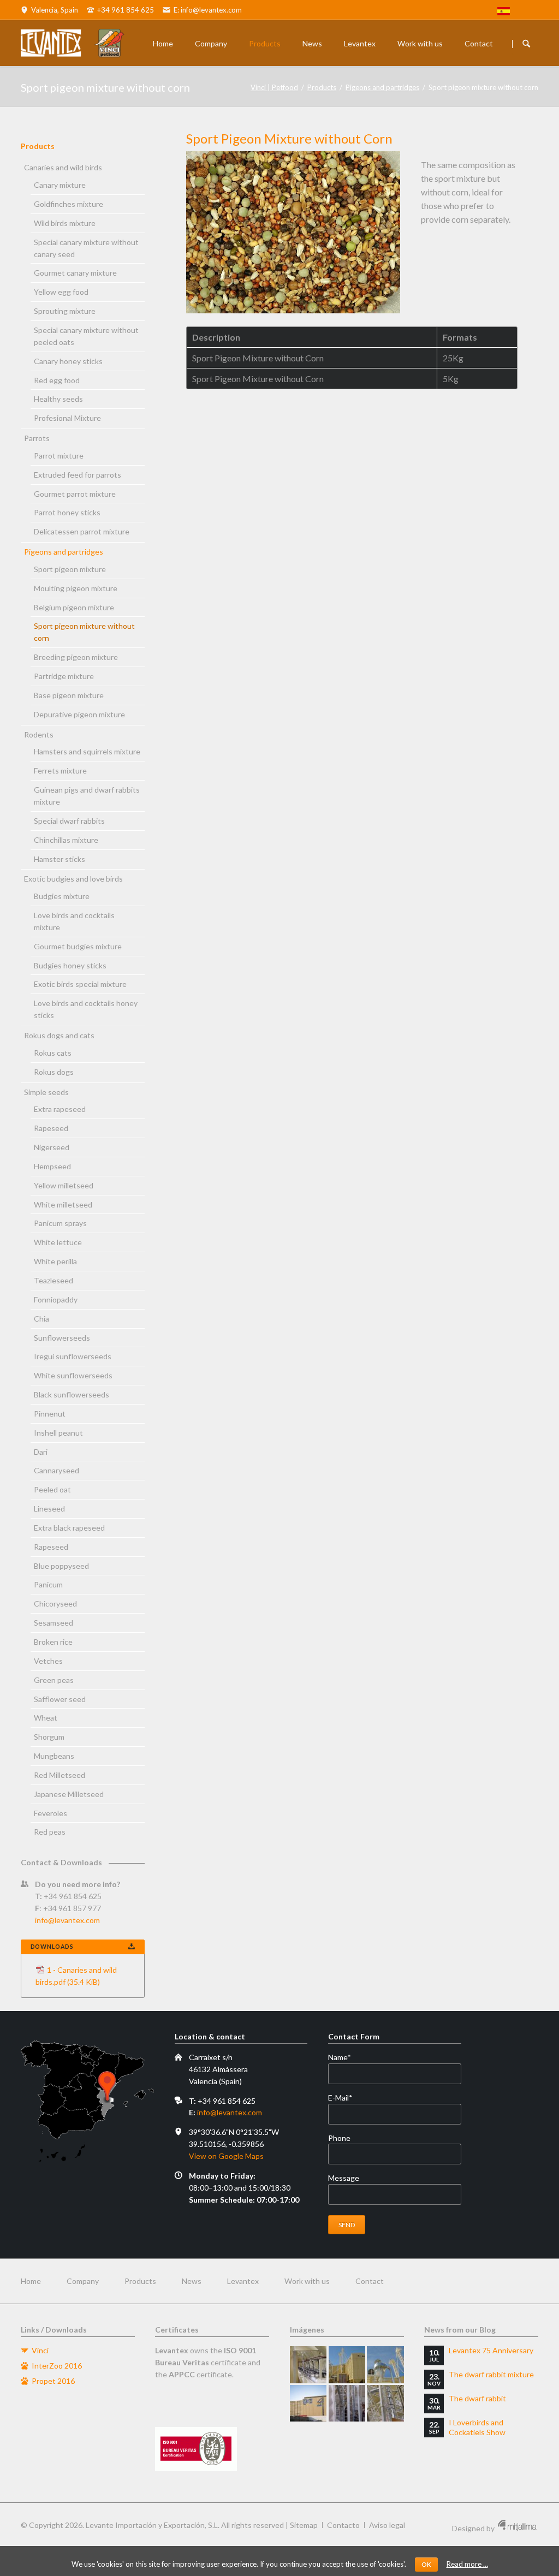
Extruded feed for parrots (78, 475)
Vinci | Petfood (274, 87)
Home (163, 43)
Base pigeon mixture (69, 695)
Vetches (48, 1661)
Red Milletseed (60, 1775)
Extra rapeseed (60, 1109)
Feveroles (50, 1813)
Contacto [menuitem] (343, 2525)
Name (346, 2058)
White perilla (55, 1261)
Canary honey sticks (68, 361)
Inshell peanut (58, 1433)
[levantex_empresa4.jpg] (308, 2403)
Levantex (360, 43)
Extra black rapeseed (69, 1528)
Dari (41, 1452)
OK (426, 2564)
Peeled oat (52, 1489)
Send (347, 2225)
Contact (479, 43)
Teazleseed (53, 1280)
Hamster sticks (60, 859)
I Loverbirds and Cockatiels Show (477, 2427)
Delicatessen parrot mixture (82, 531)
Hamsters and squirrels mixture (87, 751)
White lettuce (58, 1242)
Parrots (37, 438)
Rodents (39, 734)
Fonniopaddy (56, 1299)
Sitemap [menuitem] (304, 2525)
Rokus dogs (54, 1072)
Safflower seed (60, 1699)
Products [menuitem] (140, 2281)
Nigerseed (52, 1147)
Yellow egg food (61, 292)
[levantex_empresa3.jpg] (385, 2364)
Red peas (50, 1832)
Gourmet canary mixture (75, 273)
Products (265, 43)
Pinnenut (50, 1414)
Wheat (46, 1718)
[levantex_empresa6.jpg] (385, 2403)
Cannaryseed (57, 1470)
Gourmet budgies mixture (78, 946)
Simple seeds (46, 1092)
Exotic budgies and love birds (73, 879)
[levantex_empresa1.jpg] (308, 2364)
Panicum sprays (60, 1223)
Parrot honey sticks (67, 512)
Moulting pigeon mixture (76, 588)
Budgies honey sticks (70, 965)
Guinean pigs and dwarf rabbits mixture (87, 796)
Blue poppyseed (61, 1566)
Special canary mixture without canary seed (86, 248)
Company (211, 43)
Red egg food (57, 380)
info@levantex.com (67, 1920)
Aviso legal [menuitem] (387, 2525)
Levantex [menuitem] (243, 2281)
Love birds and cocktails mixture (74, 921)
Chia (41, 1319)
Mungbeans (54, 1756)
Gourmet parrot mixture (75, 494)
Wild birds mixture (65, 223)
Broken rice (53, 1642)
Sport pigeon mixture (70, 569)
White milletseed (63, 1204)
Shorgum (49, 1737)
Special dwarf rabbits (69, 821)
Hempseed (52, 1166)
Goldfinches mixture (69, 204)
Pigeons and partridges (382, 87)
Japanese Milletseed (69, 1794)
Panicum (48, 1584)
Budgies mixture (62, 896)
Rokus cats (53, 1053)
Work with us (420, 43)
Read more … (467, 2564)
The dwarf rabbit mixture (491, 2374)
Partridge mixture (64, 676)
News (312, 43)
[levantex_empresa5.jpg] (347, 2403)
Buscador (526, 44)
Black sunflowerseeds (72, 1394)
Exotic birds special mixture (80, 984)
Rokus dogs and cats (59, 1035)
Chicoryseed (55, 1604)
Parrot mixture (59, 456)
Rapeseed (51, 1128)
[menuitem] (504, 13)
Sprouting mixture (65, 311)
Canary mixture (60, 185)
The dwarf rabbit (477, 2398)
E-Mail (346, 2098)
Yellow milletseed (64, 1185)
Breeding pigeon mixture (76, 657)
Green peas (54, 1680)
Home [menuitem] (31, 2281)
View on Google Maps (226, 2156)
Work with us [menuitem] (307, 2281)
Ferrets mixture (60, 771)
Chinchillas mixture (66, 840)
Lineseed (49, 1509)
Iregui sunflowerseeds (73, 1356)
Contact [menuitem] (370, 2281)
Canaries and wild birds (63, 167)
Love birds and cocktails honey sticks (86, 1009)
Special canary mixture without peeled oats (86, 336)
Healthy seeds (58, 399)
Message (344, 2178)
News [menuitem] (192, 2281)
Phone (339, 2138)
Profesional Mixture (67, 418)
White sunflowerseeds (73, 1375)
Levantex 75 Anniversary (491, 2350)
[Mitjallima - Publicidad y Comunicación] (517, 2528)
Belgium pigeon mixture (74, 607)
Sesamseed (53, 1623)
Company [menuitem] (83, 2281)
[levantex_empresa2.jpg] (347, 2364)
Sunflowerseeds (62, 1338)
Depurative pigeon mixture (79, 714)
